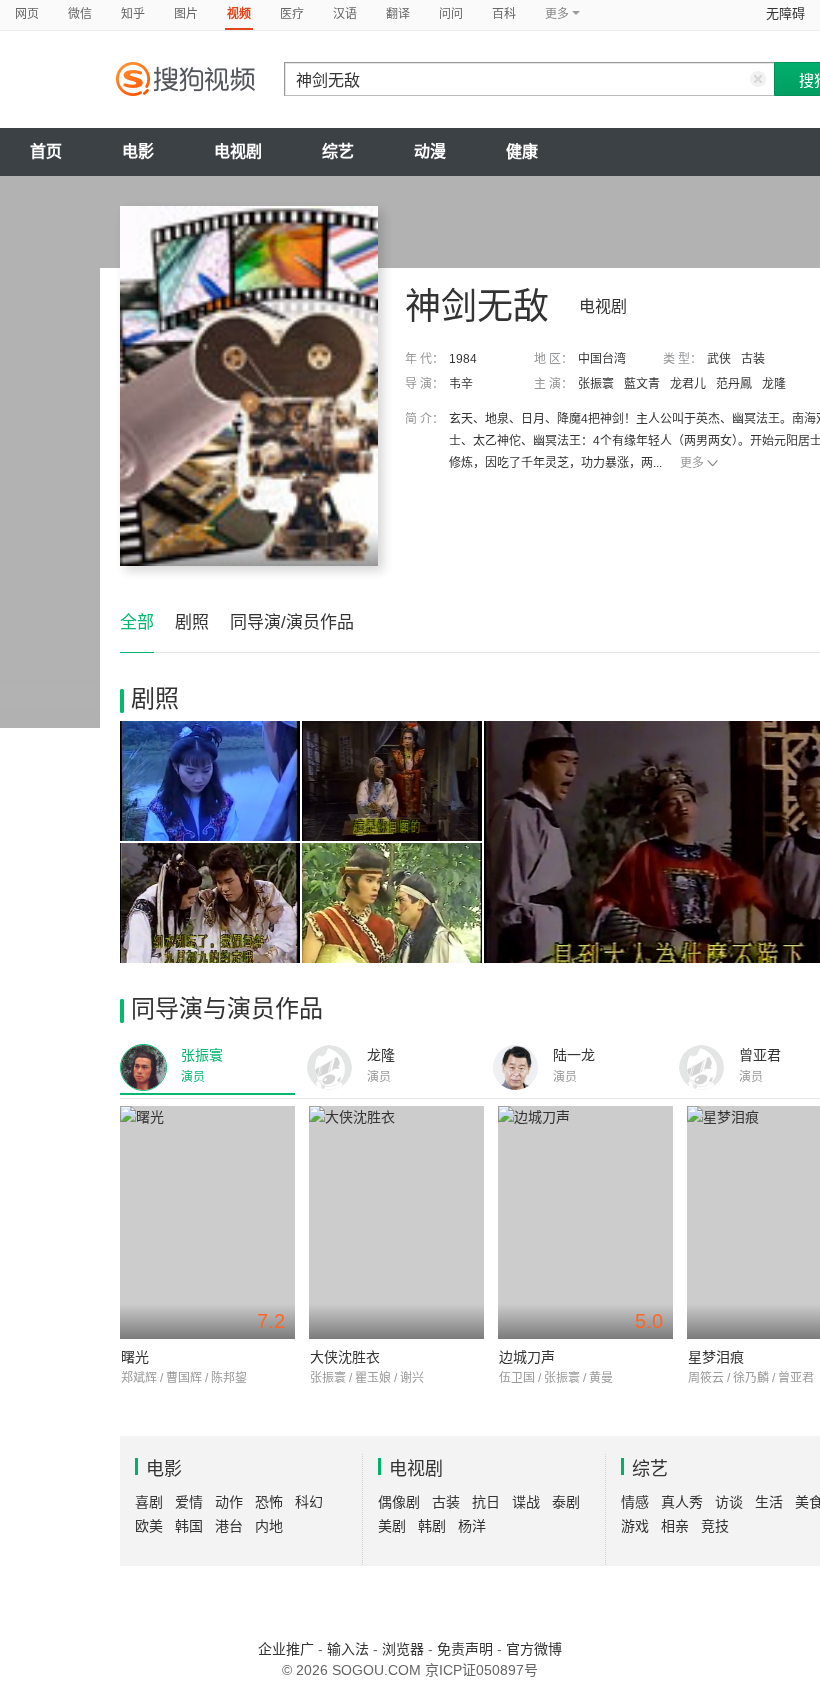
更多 (692, 463)
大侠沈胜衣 (345, 1357)
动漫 (430, 151)
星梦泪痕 (716, 1357)
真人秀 (682, 1502)
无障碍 (785, 13)
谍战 (526, 1502)
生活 (769, 1502)
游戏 (635, 1526)
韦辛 (461, 384)
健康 (522, 151)
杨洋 (472, 1526)
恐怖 (269, 1502)
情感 (635, 1502)
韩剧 (432, 1526)
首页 (46, 151)
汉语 (345, 14)
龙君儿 (688, 384)
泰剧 (566, 1502)
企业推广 (286, 1649)
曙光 (135, 1357)
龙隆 (774, 384)
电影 (138, 151)
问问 (451, 14)
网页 (27, 14)
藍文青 (642, 384)
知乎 (133, 14)
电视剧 (238, 151)
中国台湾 (602, 359)
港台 (229, 1526)
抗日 (486, 1502)
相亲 (675, 1526)
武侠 (719, 359)
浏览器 (403, 1649)
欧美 (149, 1526)
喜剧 (149, 1502)
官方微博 (534, 1649)
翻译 (398, 14)
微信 (80, 14)
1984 (463, 359)
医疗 (292, 14)
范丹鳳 (734, 384)
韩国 (189, 1526)
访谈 (729, 1502)
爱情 (189, 1502)
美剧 (392, 1526)
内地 (269, 1526)
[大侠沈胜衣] (396, 1222)
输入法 (348, 1649)
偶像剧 (399, 1502)
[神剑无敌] (249, 386)
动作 (229, 1502)
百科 (504, 14)
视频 (239, 14)
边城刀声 (527, 1357)
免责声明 (465, 1649)
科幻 (309, 1502)
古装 (753, 359)
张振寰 (596, 384)
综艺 (338, 151)
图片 (186, 14)
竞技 (715, 1526)
